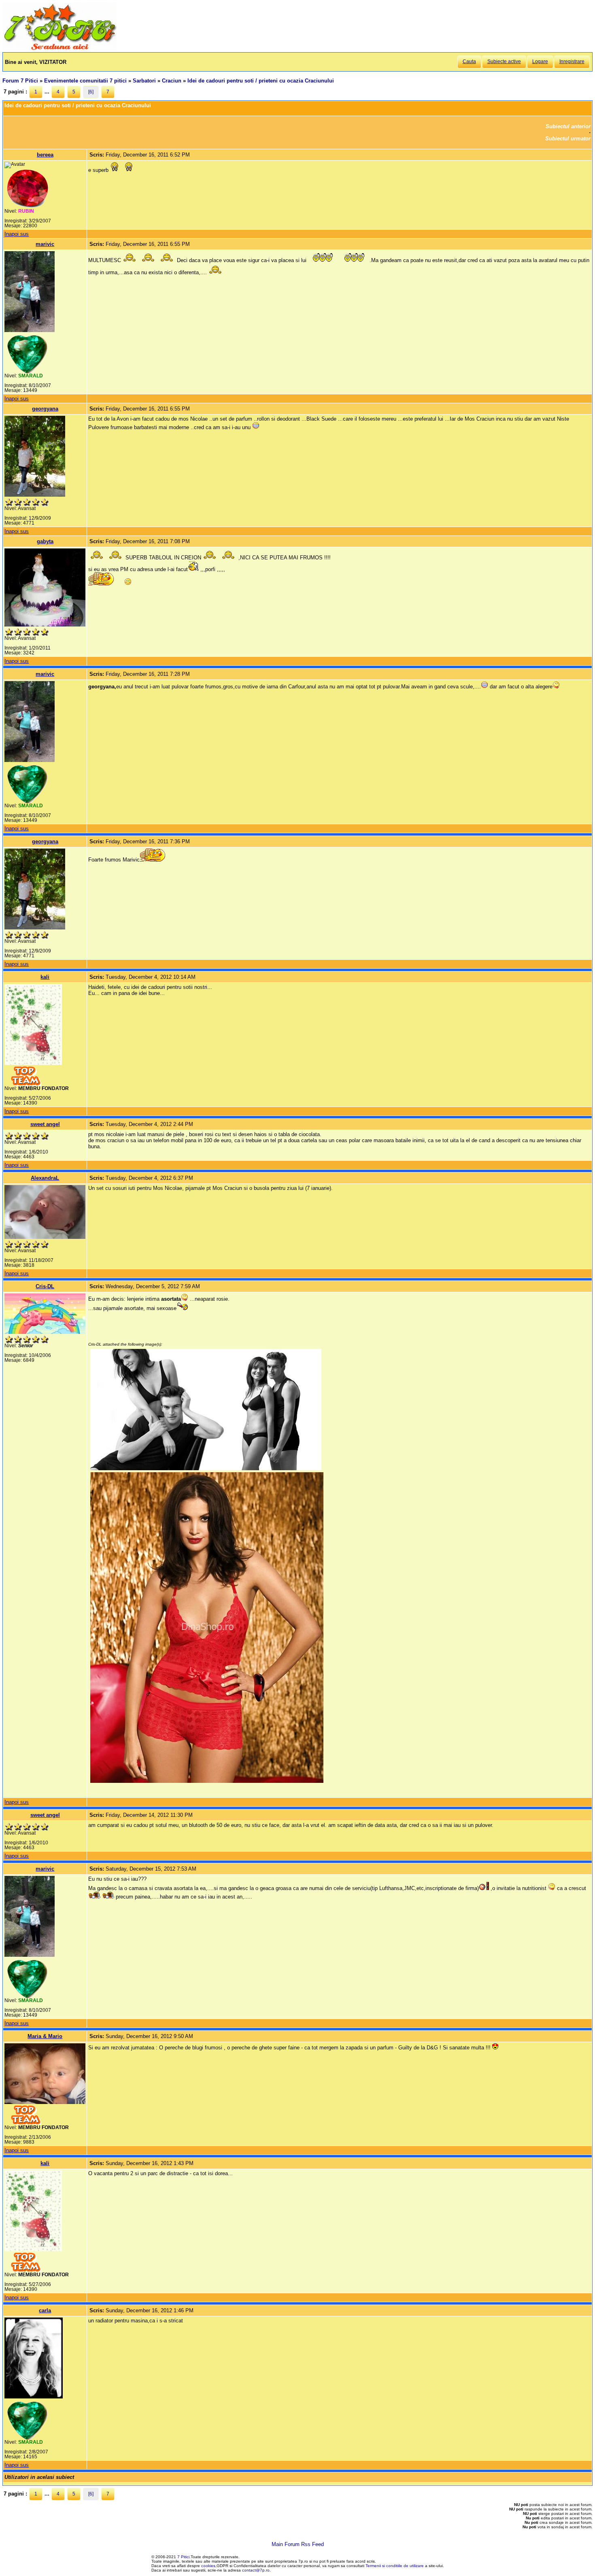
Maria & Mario (45, 2036)
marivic (45, 244)
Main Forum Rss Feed (298, 2544)
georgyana (45, 409)
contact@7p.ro (256, 2570)
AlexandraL (45, 1178)
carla (45, 2310)
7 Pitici (183, 2557)
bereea (45, 155)
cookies (208, 2566)
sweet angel (45, 1124)
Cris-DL (45, 1286)
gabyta (45, 541)
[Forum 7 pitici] (59, 49)
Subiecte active (504, 61)
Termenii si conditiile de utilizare (395, 2566)
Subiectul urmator (568, 139)
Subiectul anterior (568, 126)
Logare (540, 61)
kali (45, 977)
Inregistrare (572, 61)
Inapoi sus (17, 234)
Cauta (469, 61)
